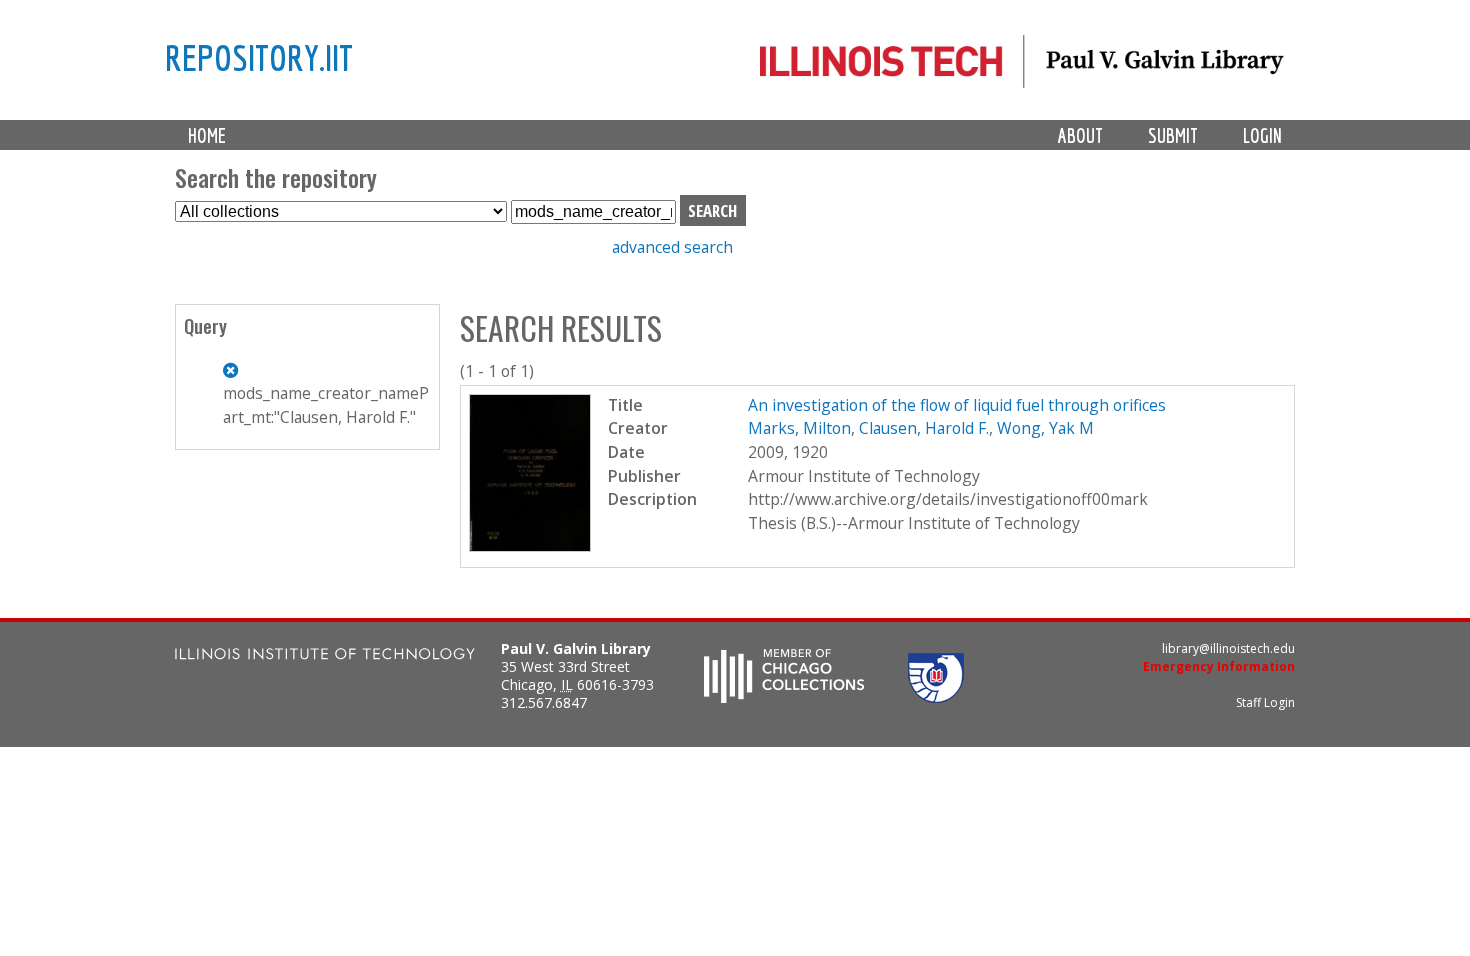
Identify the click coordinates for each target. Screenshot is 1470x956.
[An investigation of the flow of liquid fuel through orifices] (530, 546)
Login (1262, 135)
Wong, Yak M (1045, 428)
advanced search (672, 247)
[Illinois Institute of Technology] (325, 656)
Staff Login (1265, 702)
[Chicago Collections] (784, 697)
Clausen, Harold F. (924, 428)
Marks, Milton (799, 428)
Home (207, 135)
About (1080, 135)
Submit (1173, 135)
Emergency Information (1219, 666)
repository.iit (259, 57)
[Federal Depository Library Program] (936, 697)
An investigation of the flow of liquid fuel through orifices (957, 405)
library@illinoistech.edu (1228, 648)
